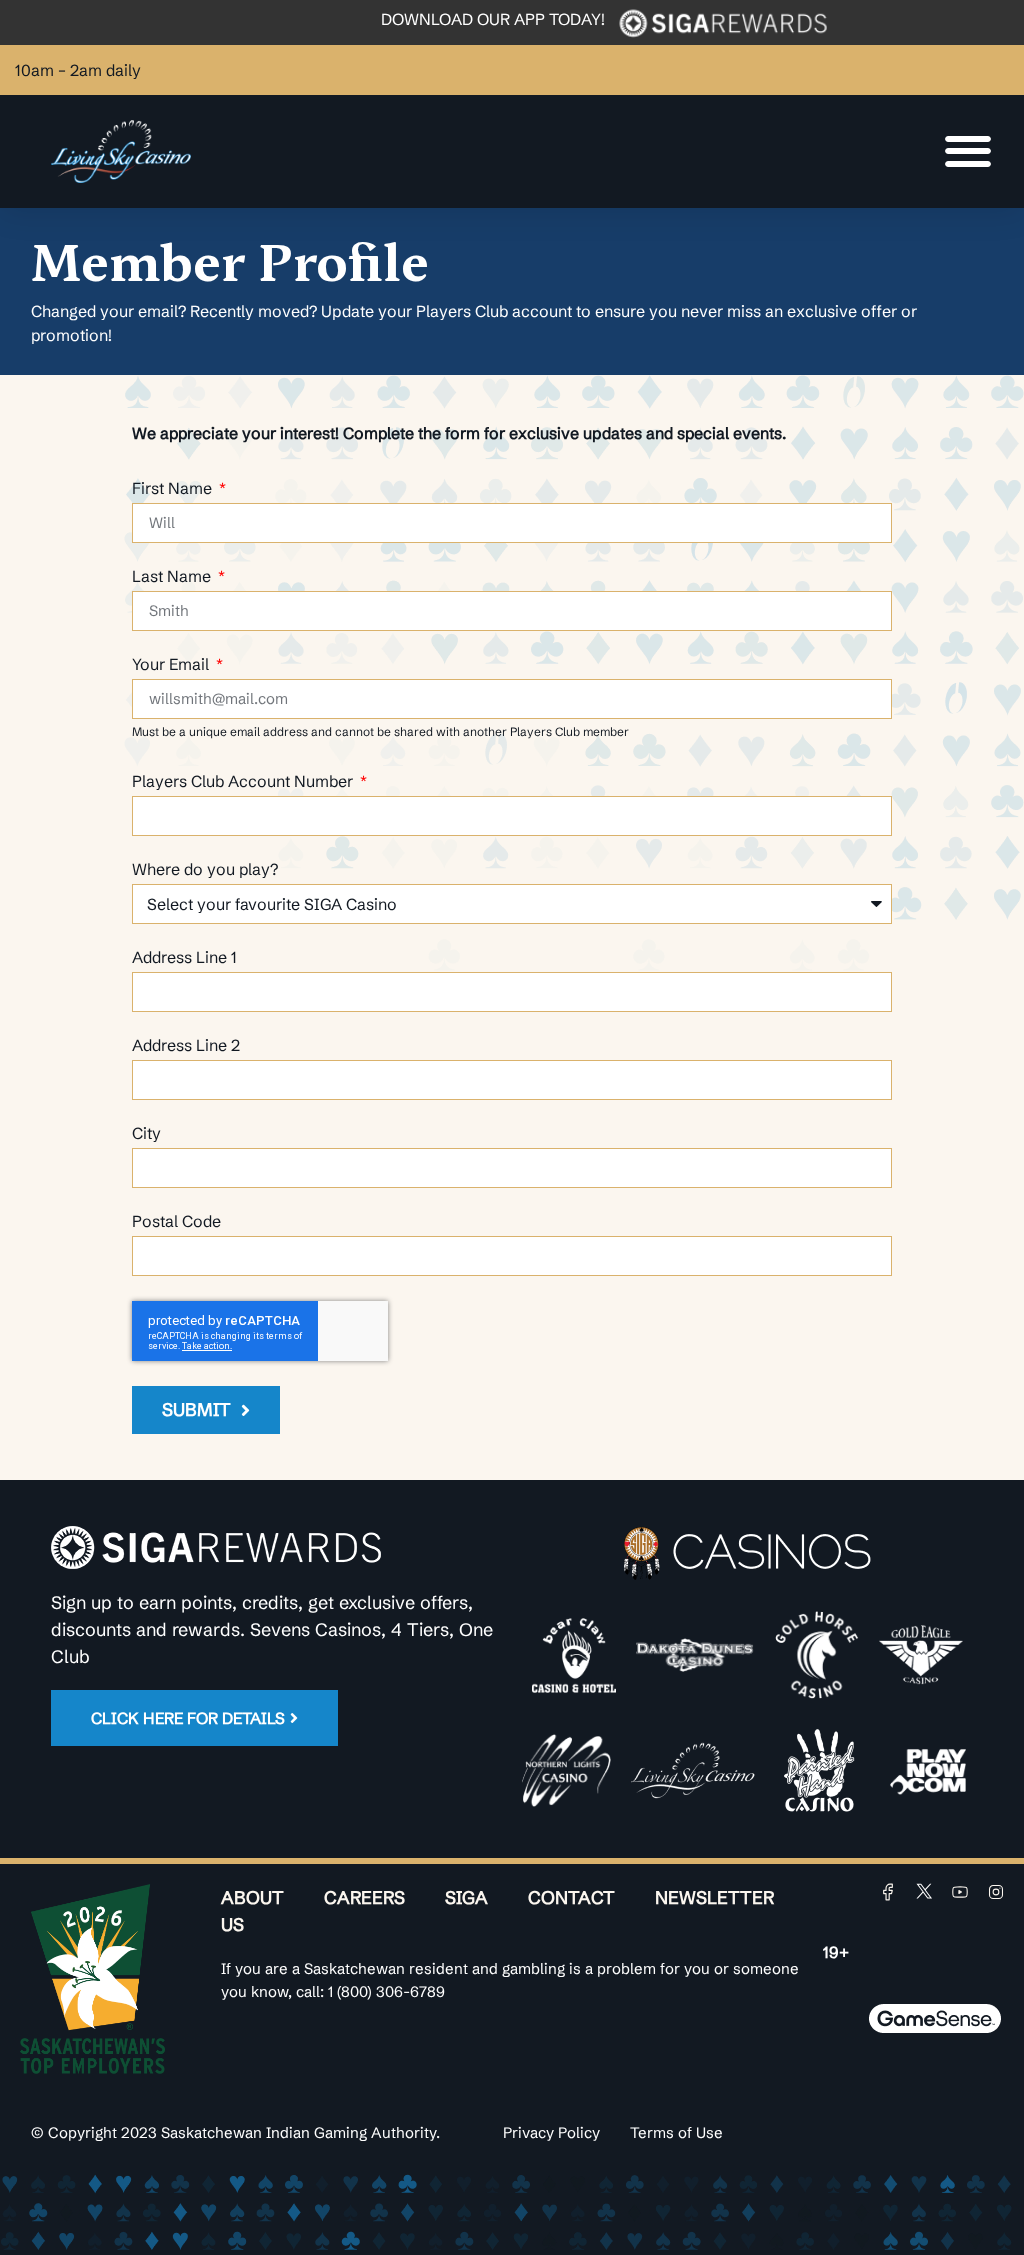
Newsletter (714, 1897)
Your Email (172, 665)
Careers (364, 1897)
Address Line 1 (184, 958)
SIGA (466, 1897)
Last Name (173, 577)
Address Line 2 (186, 1046)
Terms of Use (676, 2132)
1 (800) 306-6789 (386, 1991)
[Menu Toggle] (968, 151)
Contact (571, 1897)
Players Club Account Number (244, 782)
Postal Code (176, 1222)
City (146, 1134)
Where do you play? (205, 870)
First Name (174, 489)
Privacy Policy (551, 2132)
